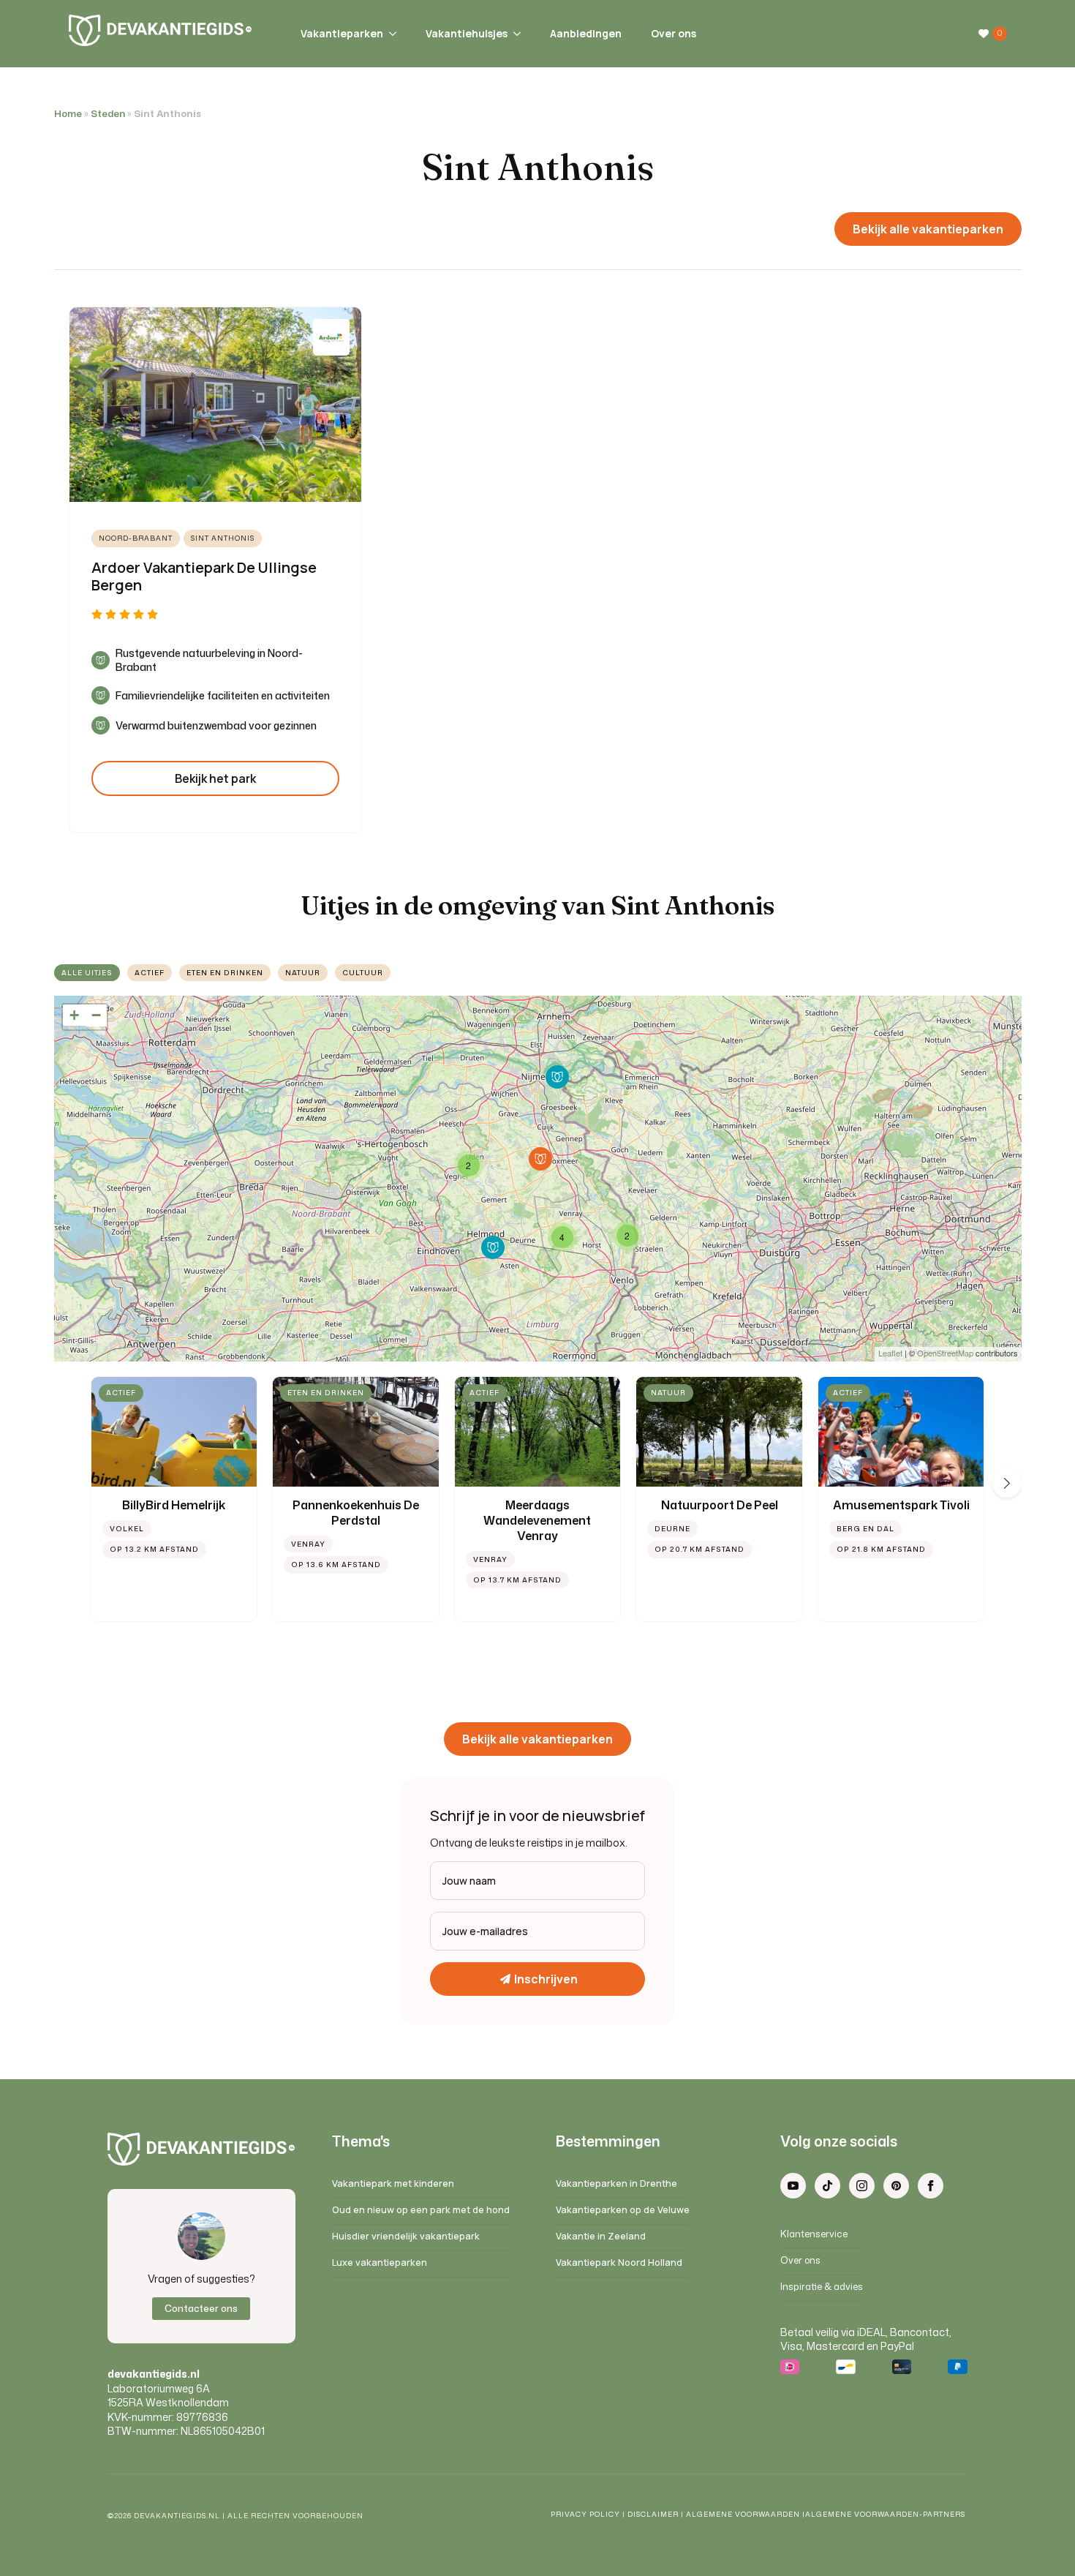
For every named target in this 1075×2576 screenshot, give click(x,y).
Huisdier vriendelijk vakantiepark (406, 2236)
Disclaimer (653, 2514)
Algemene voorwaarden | (746, 2514)
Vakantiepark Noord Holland (619, 2263)
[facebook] (931, 2186)
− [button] (96, 1015)
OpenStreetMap (945, 1353)
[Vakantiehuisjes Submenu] (514, 34)
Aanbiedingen (586, 33)
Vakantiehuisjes (467, 33)
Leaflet (890, 1353)
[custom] (827, 2186)
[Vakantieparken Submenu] (390, 34)
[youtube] (793, 2186)
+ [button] (74, 1015)
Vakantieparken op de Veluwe (623, 2210)
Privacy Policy (585, 2514)
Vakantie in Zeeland (601, 2236)
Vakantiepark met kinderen (393, 2183)
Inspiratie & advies (822, 2287)
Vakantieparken (342, 33)
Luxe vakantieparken (380, 2263)
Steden (108, 114)
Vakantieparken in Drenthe (616, 2183)
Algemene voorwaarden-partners (886, 2514)
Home (68, 114)
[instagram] (862, 2186)
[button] (1007, 1483)
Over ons (674, 33)
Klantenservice (814, 2234)
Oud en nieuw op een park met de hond (421, 2210)
